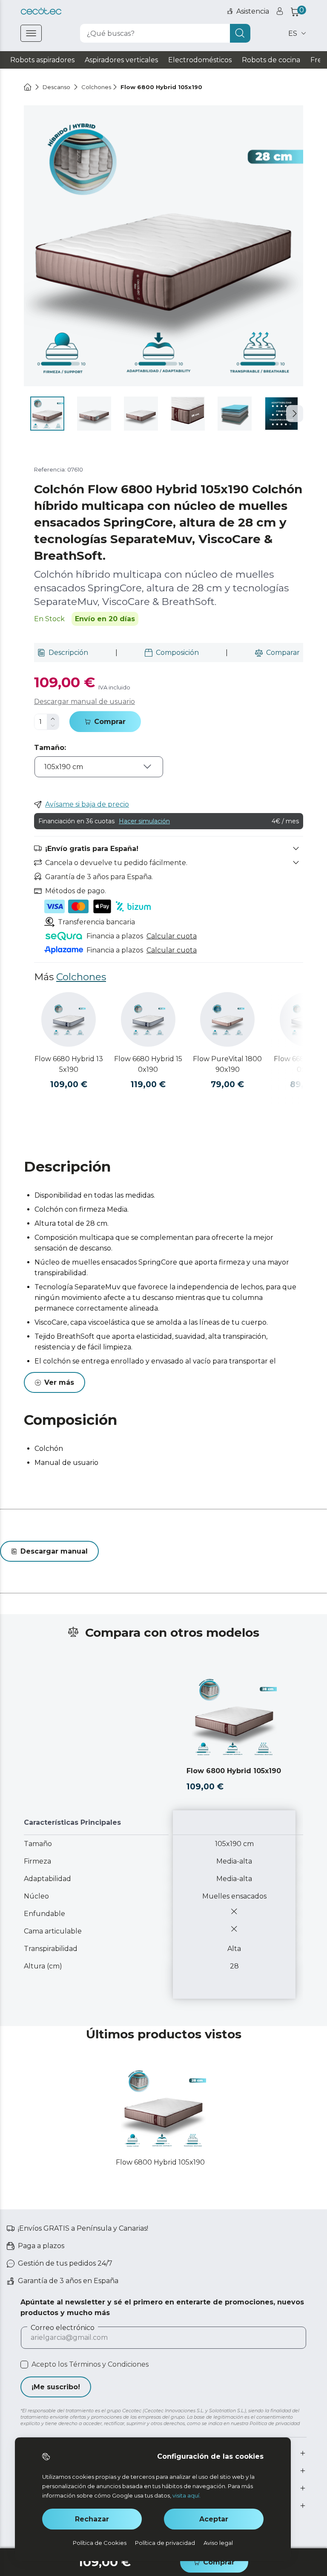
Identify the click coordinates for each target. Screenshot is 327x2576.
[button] (295, 414)
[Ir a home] (28, 87)
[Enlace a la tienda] (41, 11)
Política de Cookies (100, 2543)
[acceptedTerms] (24, 2365)
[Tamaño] (99, 773)
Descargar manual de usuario (85, 702)
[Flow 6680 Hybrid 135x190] (69, 1019)
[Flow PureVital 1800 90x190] (227, 1019)
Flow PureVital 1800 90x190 (227, 1064)
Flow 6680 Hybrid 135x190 (69, 1064)
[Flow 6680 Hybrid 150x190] (148, 1019)
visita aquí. (186, 2495)
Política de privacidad (165, 2543)
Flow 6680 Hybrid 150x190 (148, 1064)
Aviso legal (218, 2543)
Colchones (81, 977)
